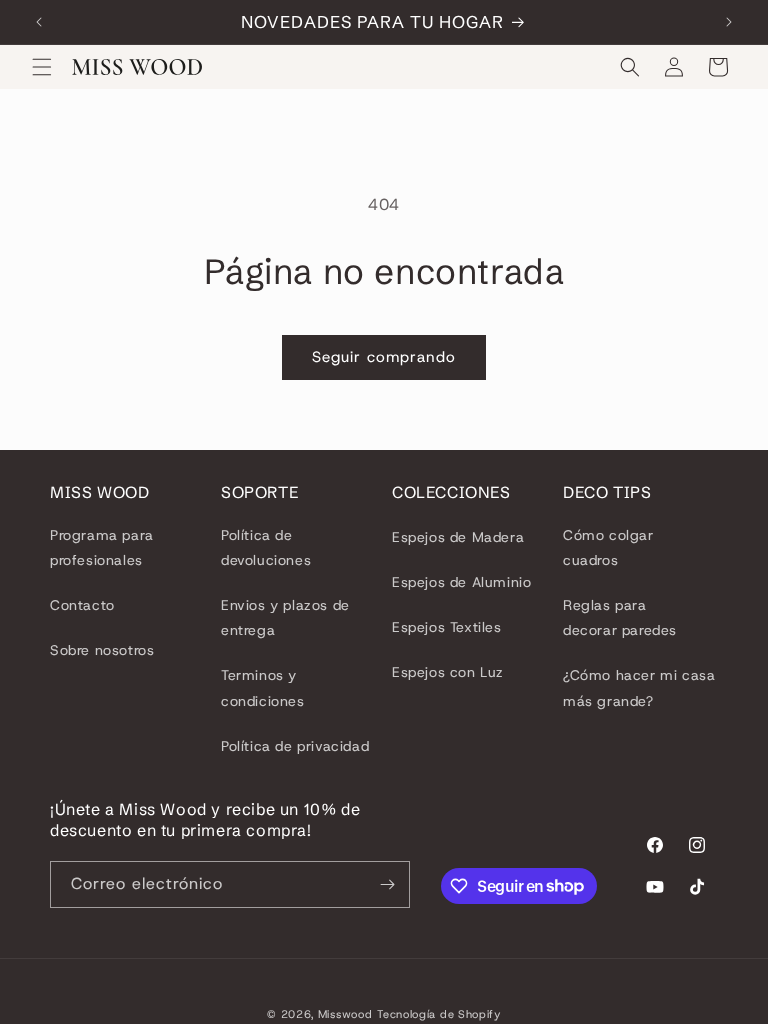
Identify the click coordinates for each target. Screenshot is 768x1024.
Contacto (82, 605)
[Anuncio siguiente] (729, 22)
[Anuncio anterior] (39, 22)
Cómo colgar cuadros (608, 547)
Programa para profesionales (102, 547)
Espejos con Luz (448, 672)
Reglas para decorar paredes (620, 617)
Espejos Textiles (447, 627)
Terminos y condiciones (263, 687)
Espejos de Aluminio (461, 582)
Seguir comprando (384, 357)
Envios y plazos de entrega (285, 617)
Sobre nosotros (102, 650)
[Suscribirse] (387, 884)
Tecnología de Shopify (439, 1014)
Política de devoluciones (266, 547)
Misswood (345, 1014)
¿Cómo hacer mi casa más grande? (639, 687)
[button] (42, 67)
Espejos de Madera (458, 537)
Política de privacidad (295, 746)
